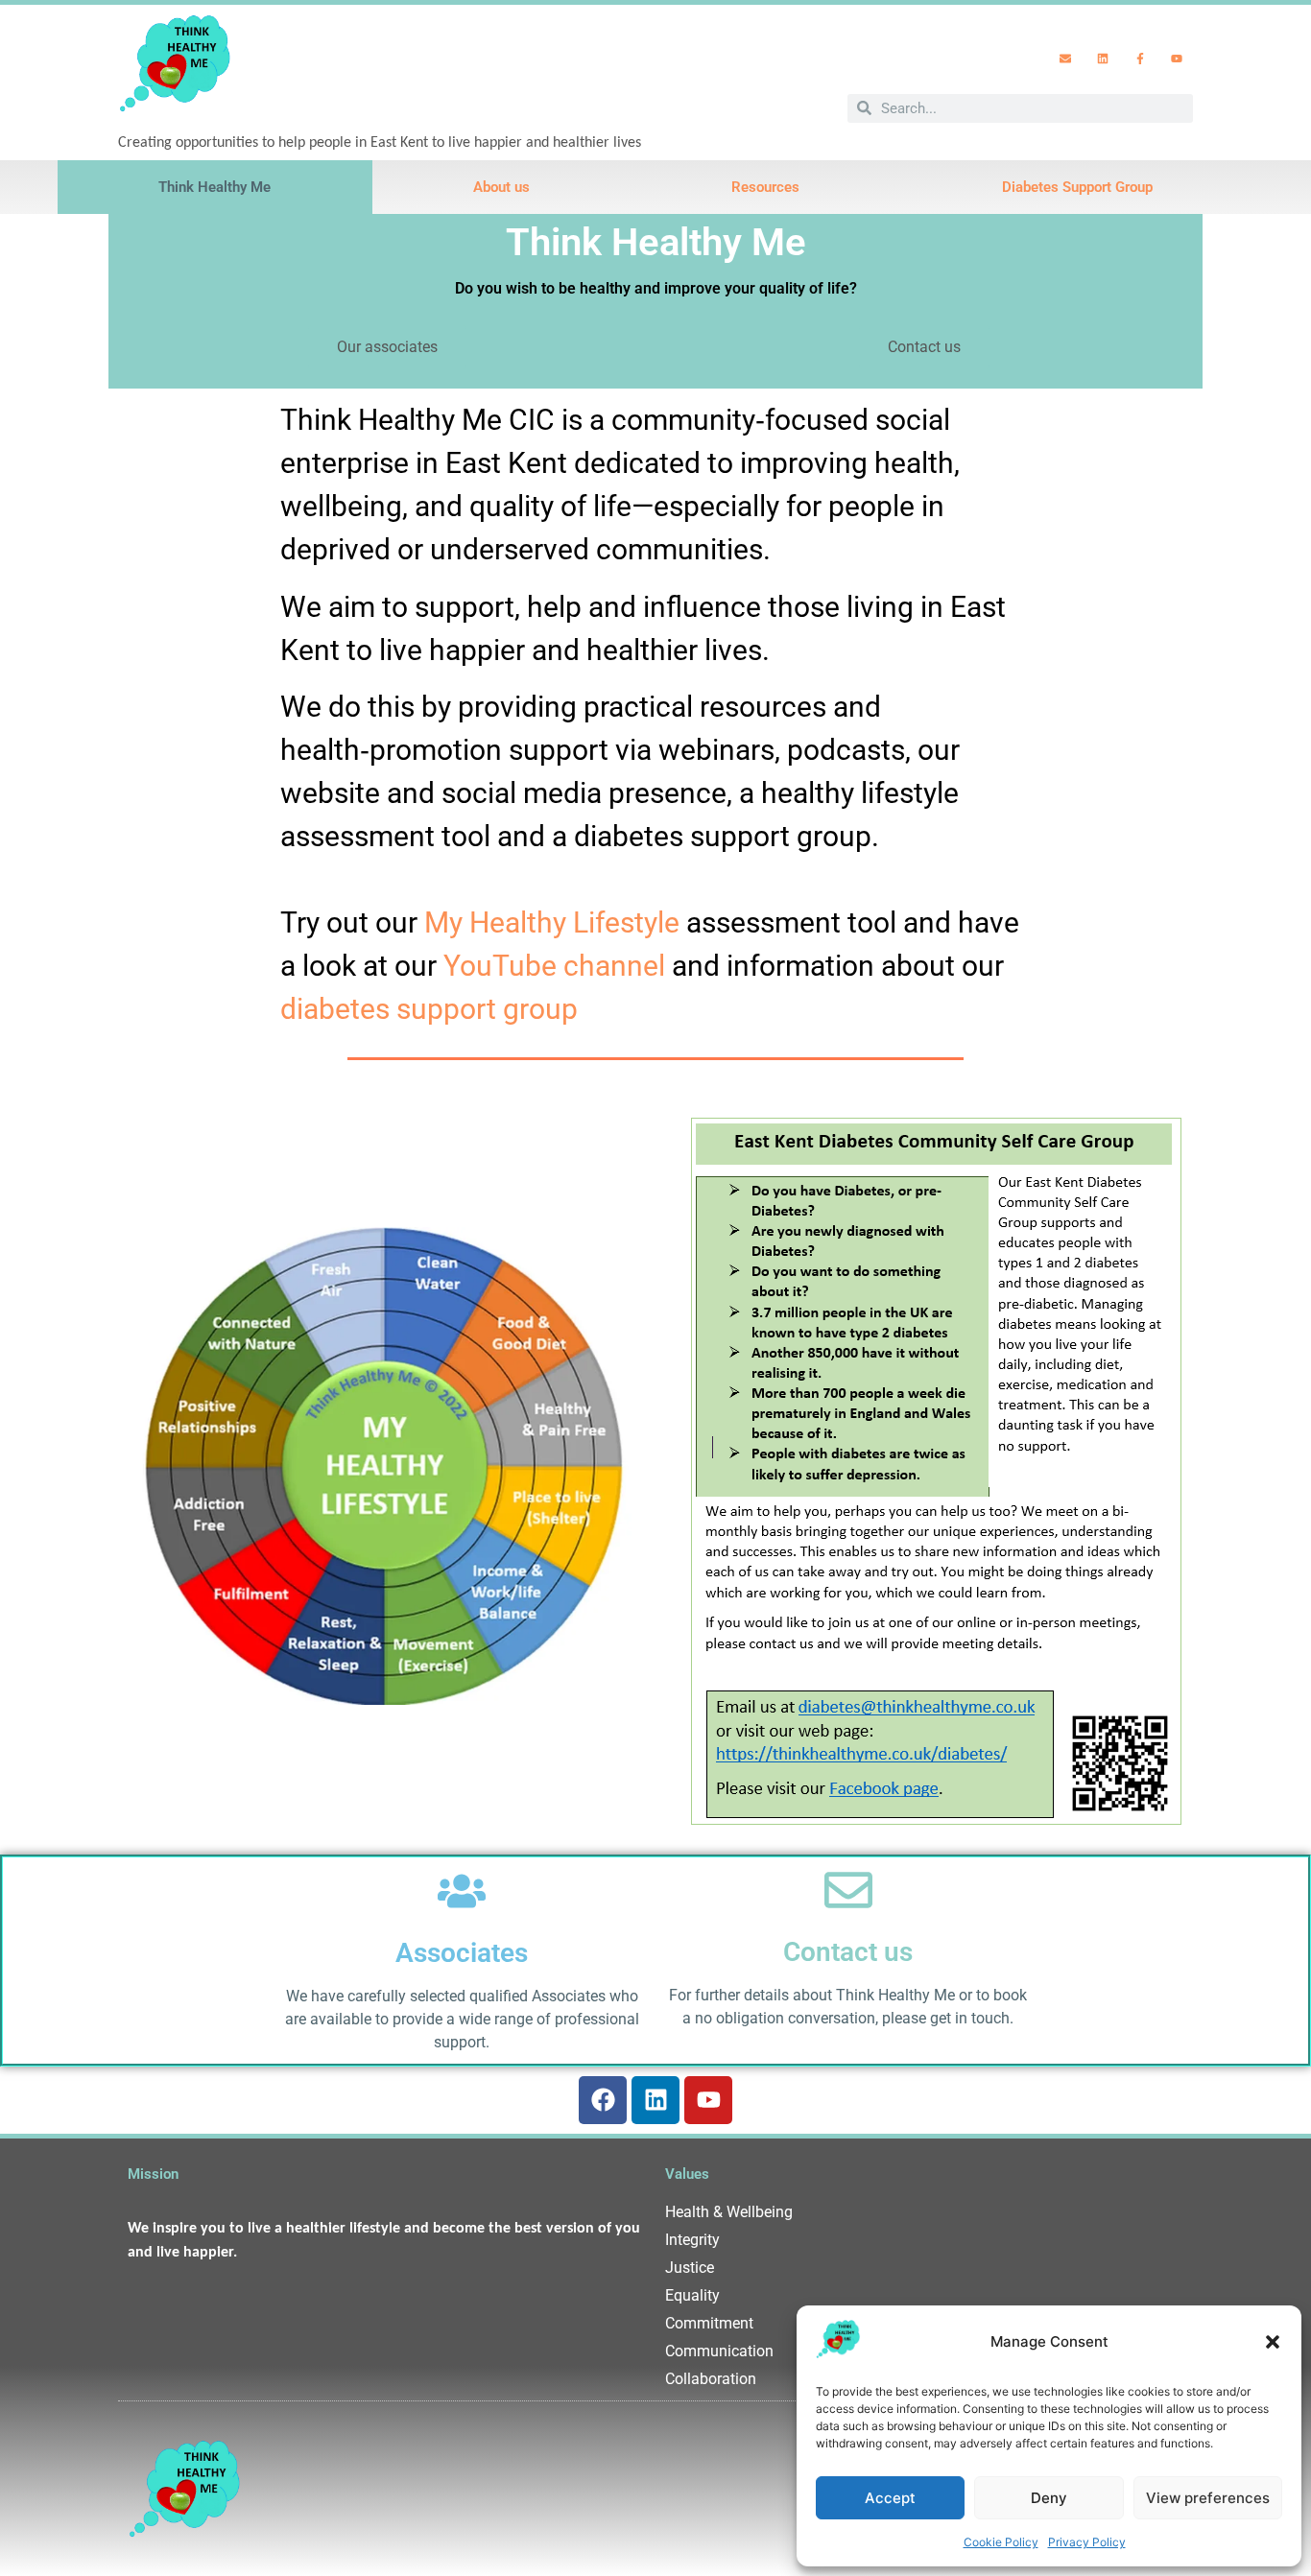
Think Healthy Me (215, 187)
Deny (1049, 2498)
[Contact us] (848, 1890)
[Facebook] (603, 2100)
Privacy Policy (1087, 2542)
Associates (462, 1953)
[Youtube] (1177, 59)
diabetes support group (429, 1009)
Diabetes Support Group (1077, 187)
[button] (1273, 2342)
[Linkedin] (1103, 59)
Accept (890, 2498)
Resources (765, 187)
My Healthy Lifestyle (552, 922)
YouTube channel (554, 966)
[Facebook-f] (1140, 59)
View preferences (1208, 2498)
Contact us (848, 1952)
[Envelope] (1066, 59)
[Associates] (462, 1891)
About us (501, 187)
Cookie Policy (1001, 2542)
